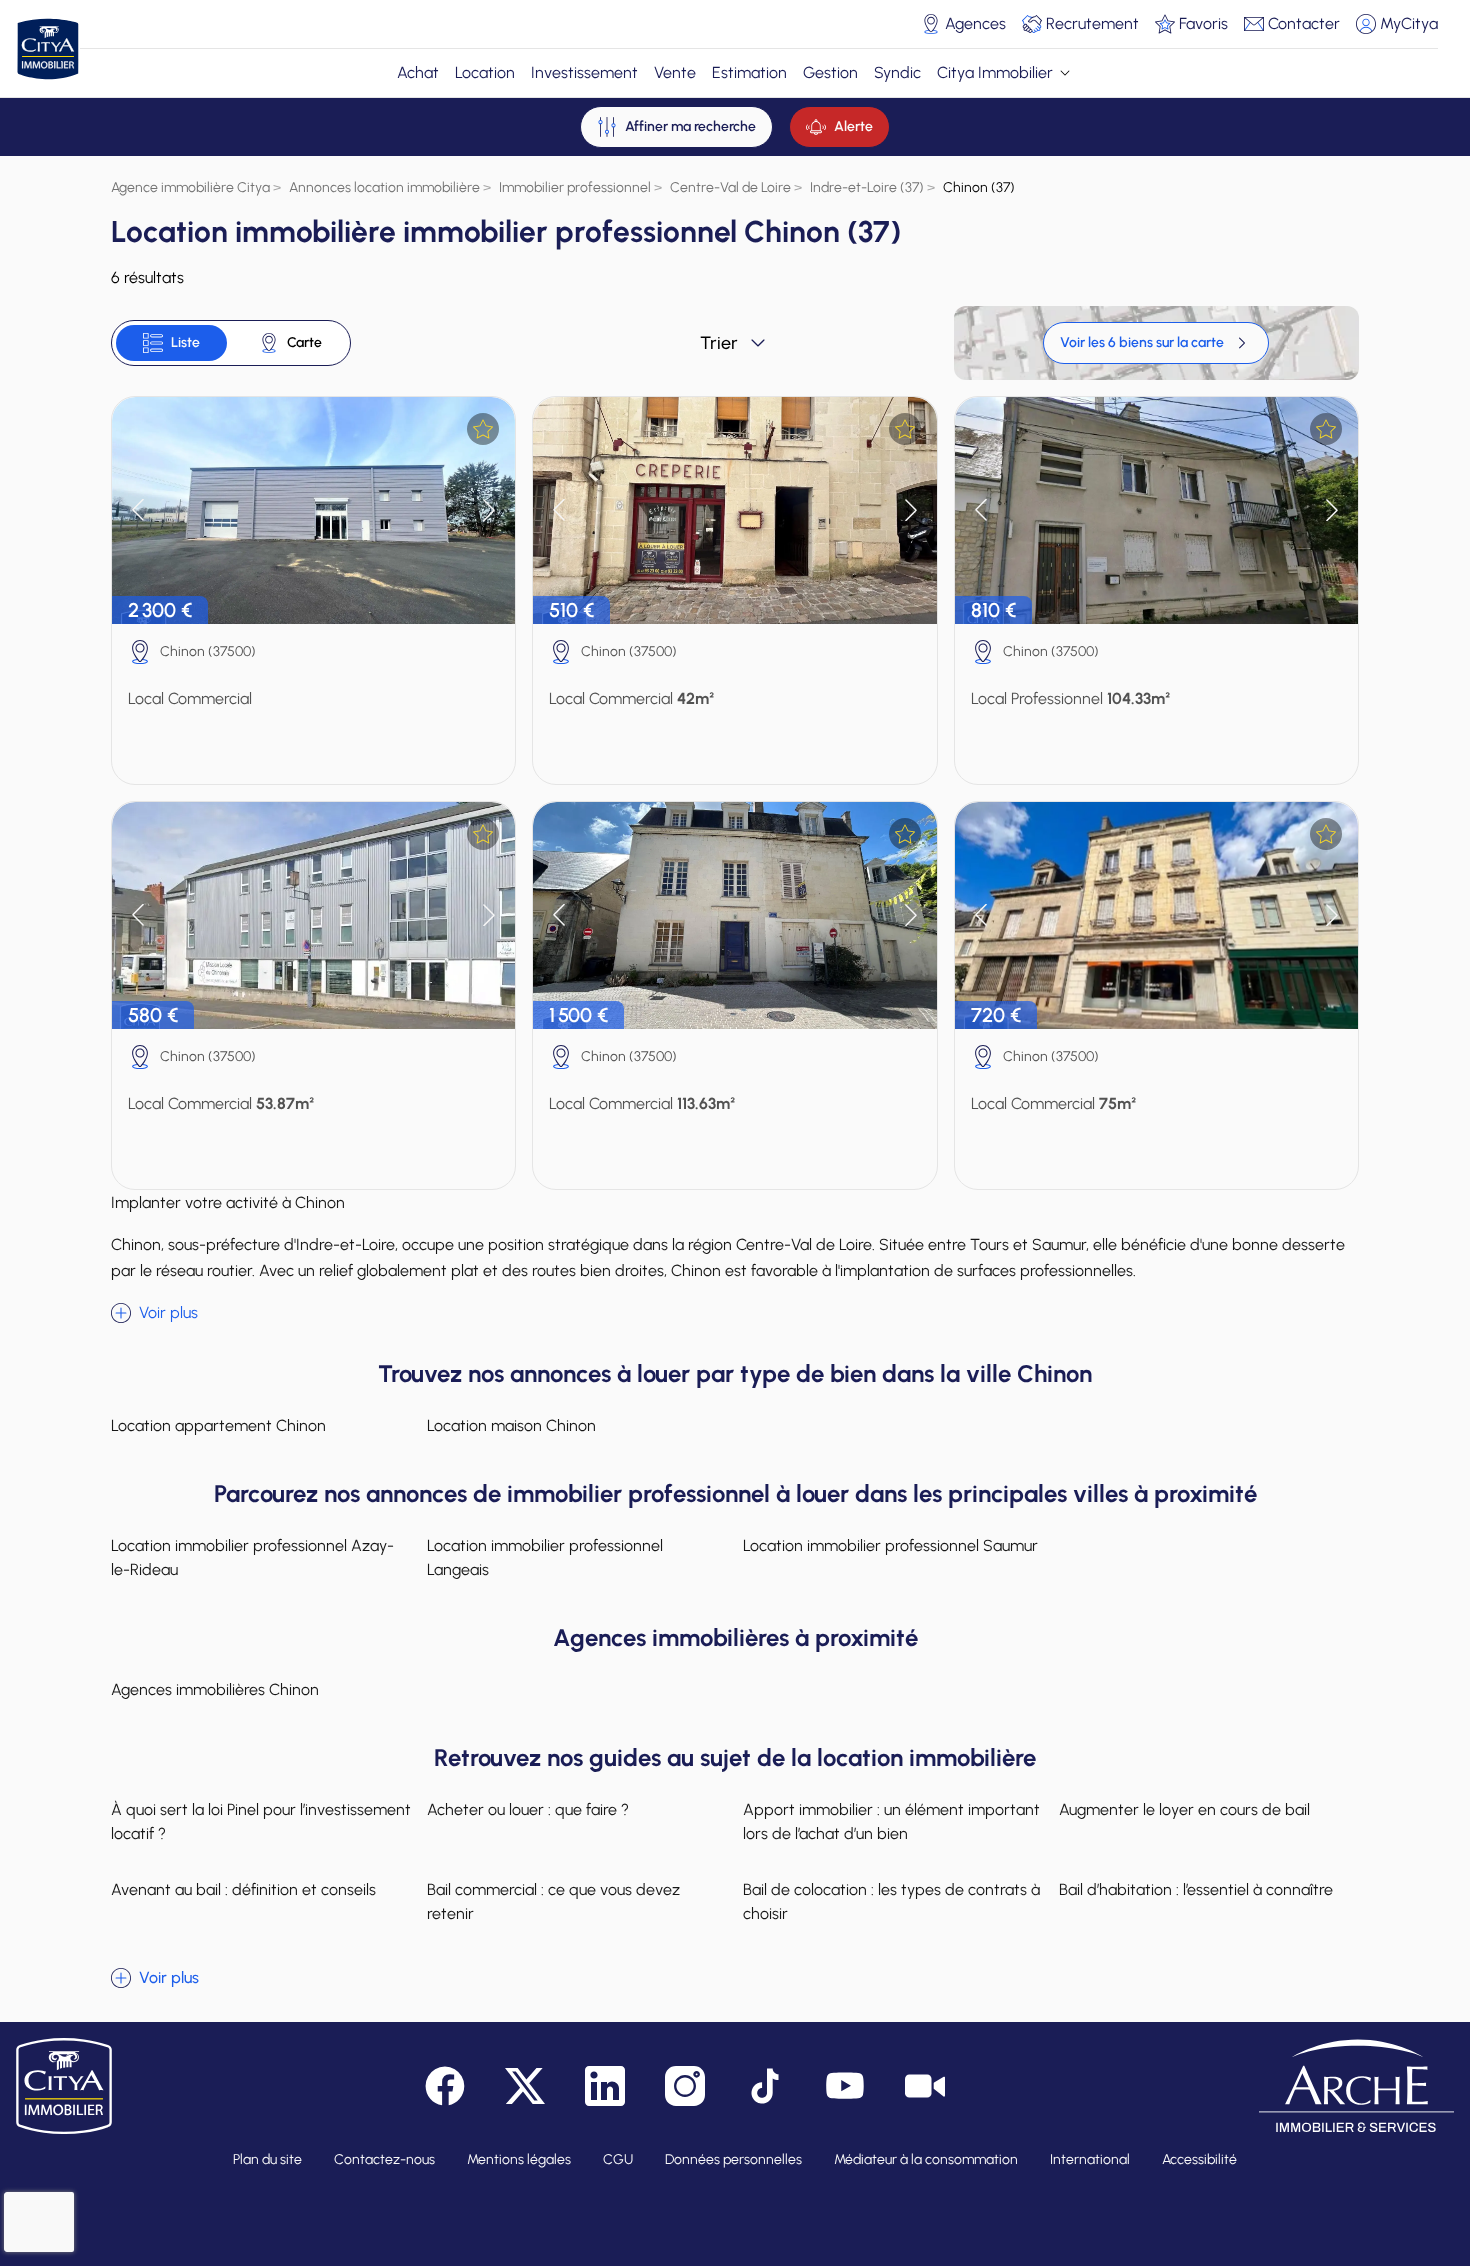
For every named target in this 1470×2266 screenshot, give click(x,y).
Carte (304, 342)
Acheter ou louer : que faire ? (528, 1809)
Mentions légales (519, 2159)
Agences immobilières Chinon (215, 1689)
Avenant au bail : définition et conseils (243, 1889)
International (1090, 2159)
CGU (618, 2159)
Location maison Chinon (511, 1425)
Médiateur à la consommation (926, 2159)
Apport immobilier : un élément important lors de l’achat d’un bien (891, 1821)
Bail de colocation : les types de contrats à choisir (891, 1901)
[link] (1156, 343)
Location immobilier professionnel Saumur (890, 1545)
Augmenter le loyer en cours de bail (1184, 1809)
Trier (719, 343)
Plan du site (267, 2159)
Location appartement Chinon (218, 1425)
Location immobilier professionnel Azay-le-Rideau (252, 1557)
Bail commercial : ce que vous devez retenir (553, 1901)
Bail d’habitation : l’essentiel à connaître (1196, 1889)
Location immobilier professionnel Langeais (545, 1557)
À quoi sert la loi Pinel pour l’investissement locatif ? (261, 1821)
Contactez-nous (384, 2159)
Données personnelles (733, 2159)
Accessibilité (1199, 2159)
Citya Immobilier (995, 72)
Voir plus (168, 1312)
